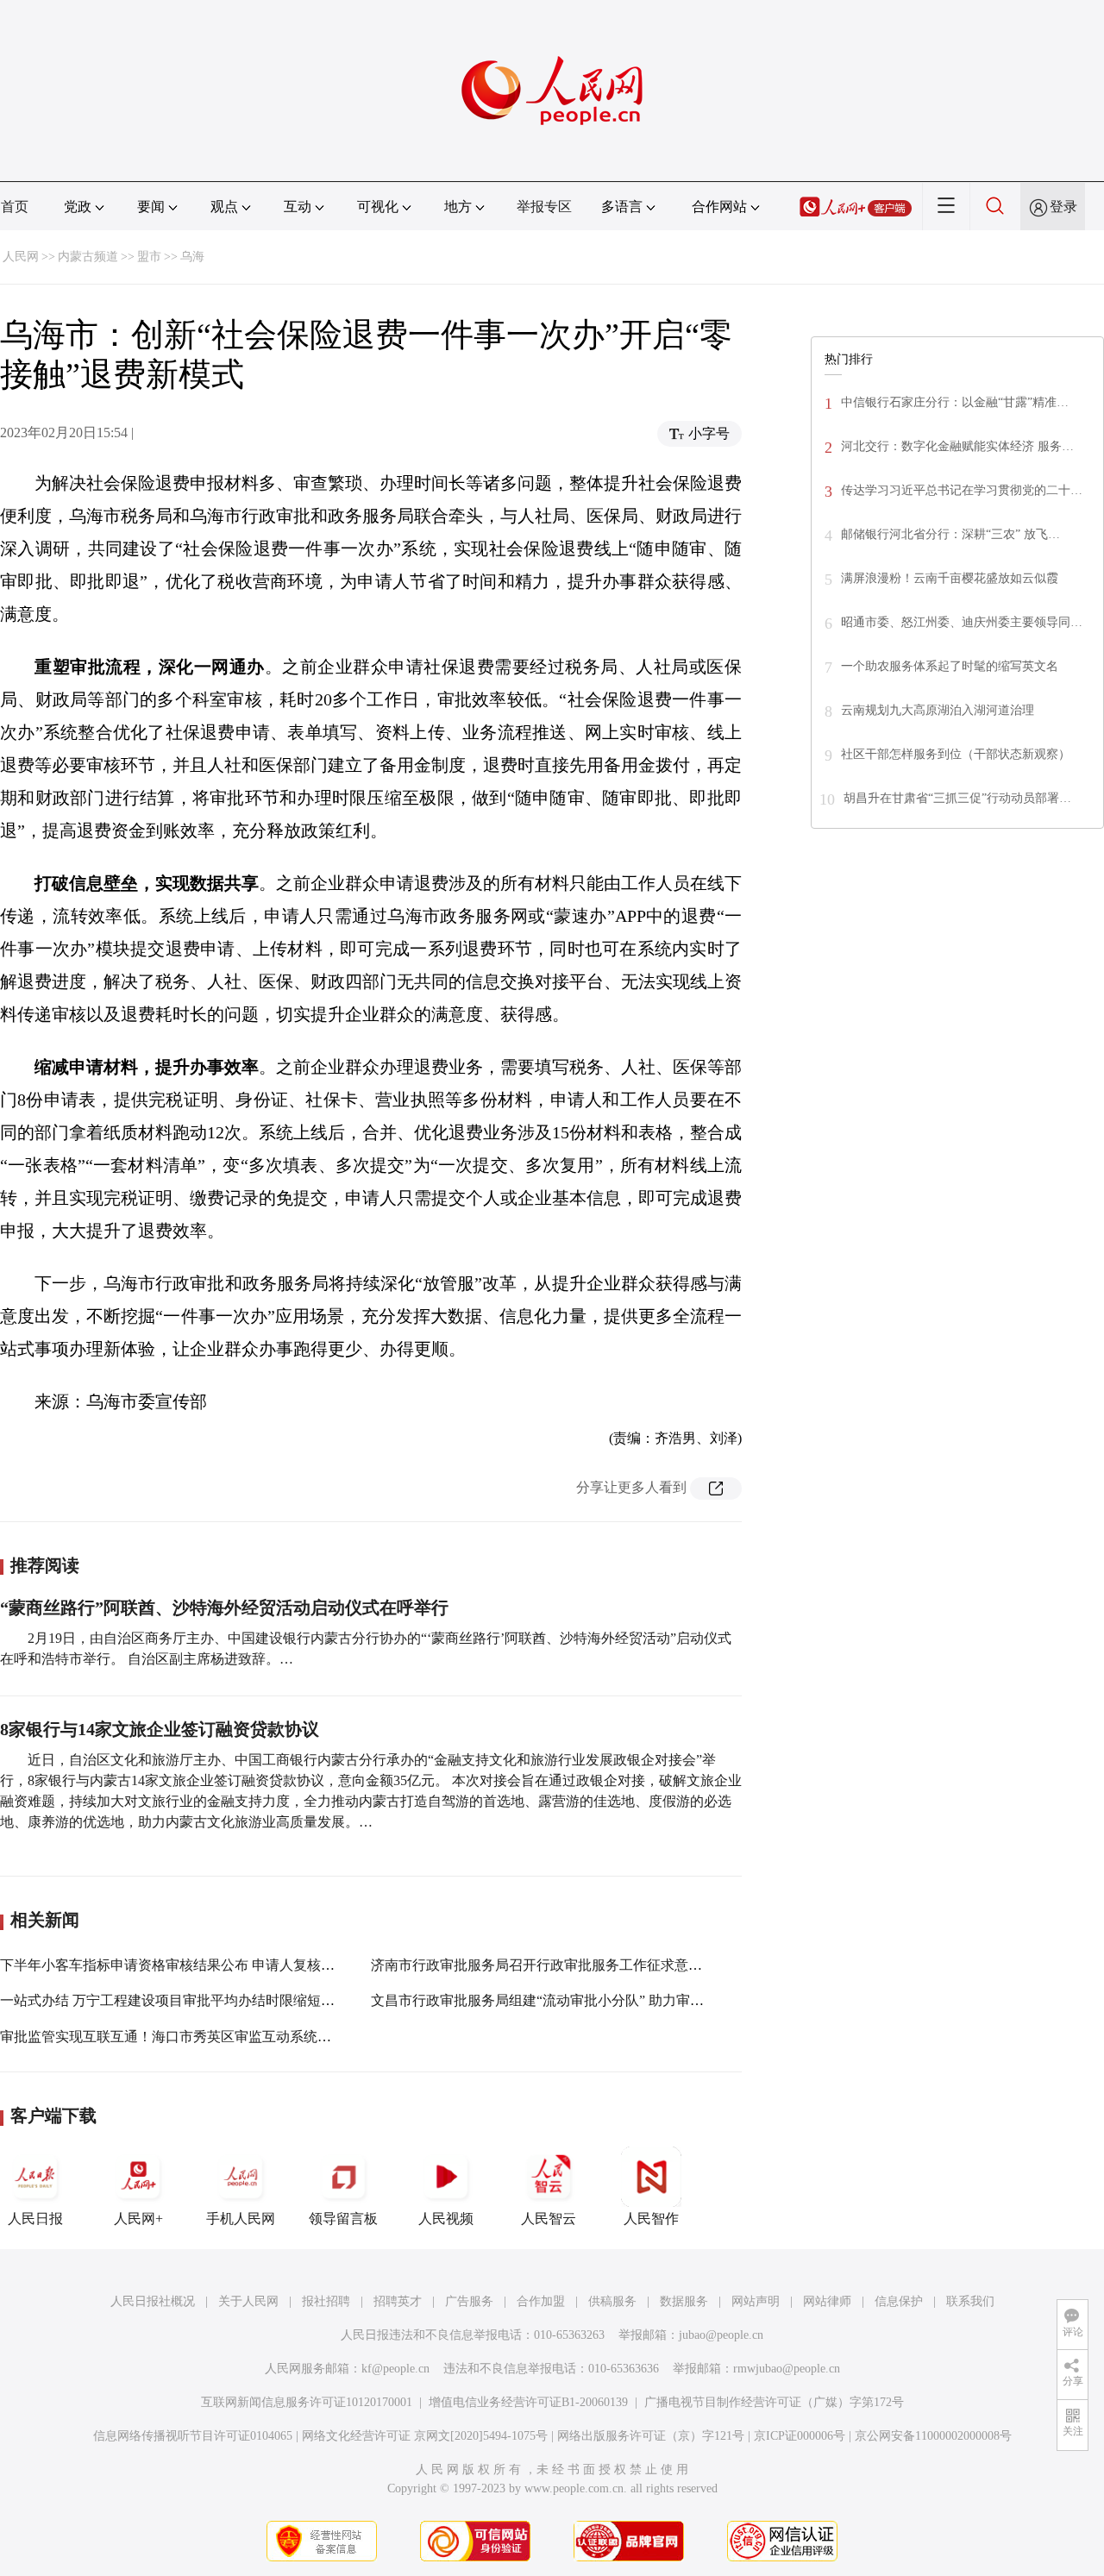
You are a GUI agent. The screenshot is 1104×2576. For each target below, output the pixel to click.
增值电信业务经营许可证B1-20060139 (528, 2402)
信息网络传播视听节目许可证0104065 (193, 2436)
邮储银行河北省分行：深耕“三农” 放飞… (950, 534)
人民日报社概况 (153, 2301)
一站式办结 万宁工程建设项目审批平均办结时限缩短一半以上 (188, 2000)
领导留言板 (343, 2219)
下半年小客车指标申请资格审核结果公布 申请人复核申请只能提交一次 (216, 1965)
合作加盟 (541, 2301)
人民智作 (651, 2219)
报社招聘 (326, 2301)
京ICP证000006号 (800, 2436)
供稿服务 (612, 2301)
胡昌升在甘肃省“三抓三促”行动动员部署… (957, 798)
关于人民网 (248, 2301)
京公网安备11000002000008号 (933, 2436)
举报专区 (544, 207)
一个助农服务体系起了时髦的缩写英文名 (950, 666)
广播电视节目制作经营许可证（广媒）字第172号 (774, 2402)
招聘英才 (398, 2301)
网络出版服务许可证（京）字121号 (651, 2436)
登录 (1063, 207)
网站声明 (756, 2301)
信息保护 (899, 2301)
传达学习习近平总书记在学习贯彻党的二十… (962, 490)
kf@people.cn (395, 2369)
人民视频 (446, 2219)
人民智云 (549, 2219)
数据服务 (684, 2301)
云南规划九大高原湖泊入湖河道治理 (938, 710)
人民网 (21, 257)
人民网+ (138, 2219)
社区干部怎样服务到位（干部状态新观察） (956, 754)
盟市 (149, 257)
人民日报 (35, 2219)
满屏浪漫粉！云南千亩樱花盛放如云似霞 (950, 578)
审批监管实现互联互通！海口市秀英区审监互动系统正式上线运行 (200, 2037)
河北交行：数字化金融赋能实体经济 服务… (957, 446)
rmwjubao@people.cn (787, 2369)
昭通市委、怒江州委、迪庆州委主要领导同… (962, 622)
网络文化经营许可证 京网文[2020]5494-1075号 (425, 2436)
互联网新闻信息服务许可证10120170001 (307, 2402)
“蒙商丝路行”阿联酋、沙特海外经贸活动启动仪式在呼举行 (224, 1608)
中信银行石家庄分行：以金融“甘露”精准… (955, 402)
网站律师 (827, 2301)
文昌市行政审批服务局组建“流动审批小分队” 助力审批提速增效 (565, 2000)
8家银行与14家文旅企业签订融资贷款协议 (160, 1729)
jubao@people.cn (721, 2335)
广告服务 (469, 2301)
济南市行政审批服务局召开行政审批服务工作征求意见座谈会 (557, 1965)
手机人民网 (241, 2219)
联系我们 (970, 2301)
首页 (15, 207)
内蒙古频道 (88, 257)
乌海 (192, 257)
